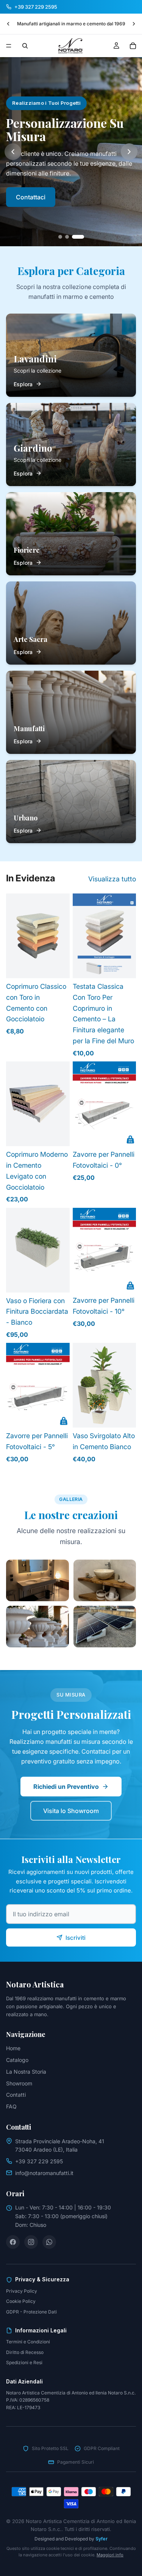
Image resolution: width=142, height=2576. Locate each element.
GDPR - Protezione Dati (31, 2312)
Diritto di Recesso (25, 2352)
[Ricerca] (25, 46)
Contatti (16, 2095)
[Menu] (9, 46)
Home (13, 2048)
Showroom (19, 2083)
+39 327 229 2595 (39, 2161)
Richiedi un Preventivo (66, 1787)
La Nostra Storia (26, 2072)
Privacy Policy (22, 2291)
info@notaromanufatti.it (44, 2173)
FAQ (11, 2106)
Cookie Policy (21, 2301)
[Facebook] (13, 2242)
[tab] (60, 237)
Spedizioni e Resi (24, 2362)
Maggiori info (110, 2555)
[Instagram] (31, 2242)
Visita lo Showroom (71, 1811)
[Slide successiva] (134, 24)
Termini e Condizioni (28, 2342)
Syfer (101, 2539)
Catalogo (17, 2060)
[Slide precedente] (8, 24)
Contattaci (31, 197)
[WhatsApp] (49, 2242)
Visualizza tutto (112, 879)
